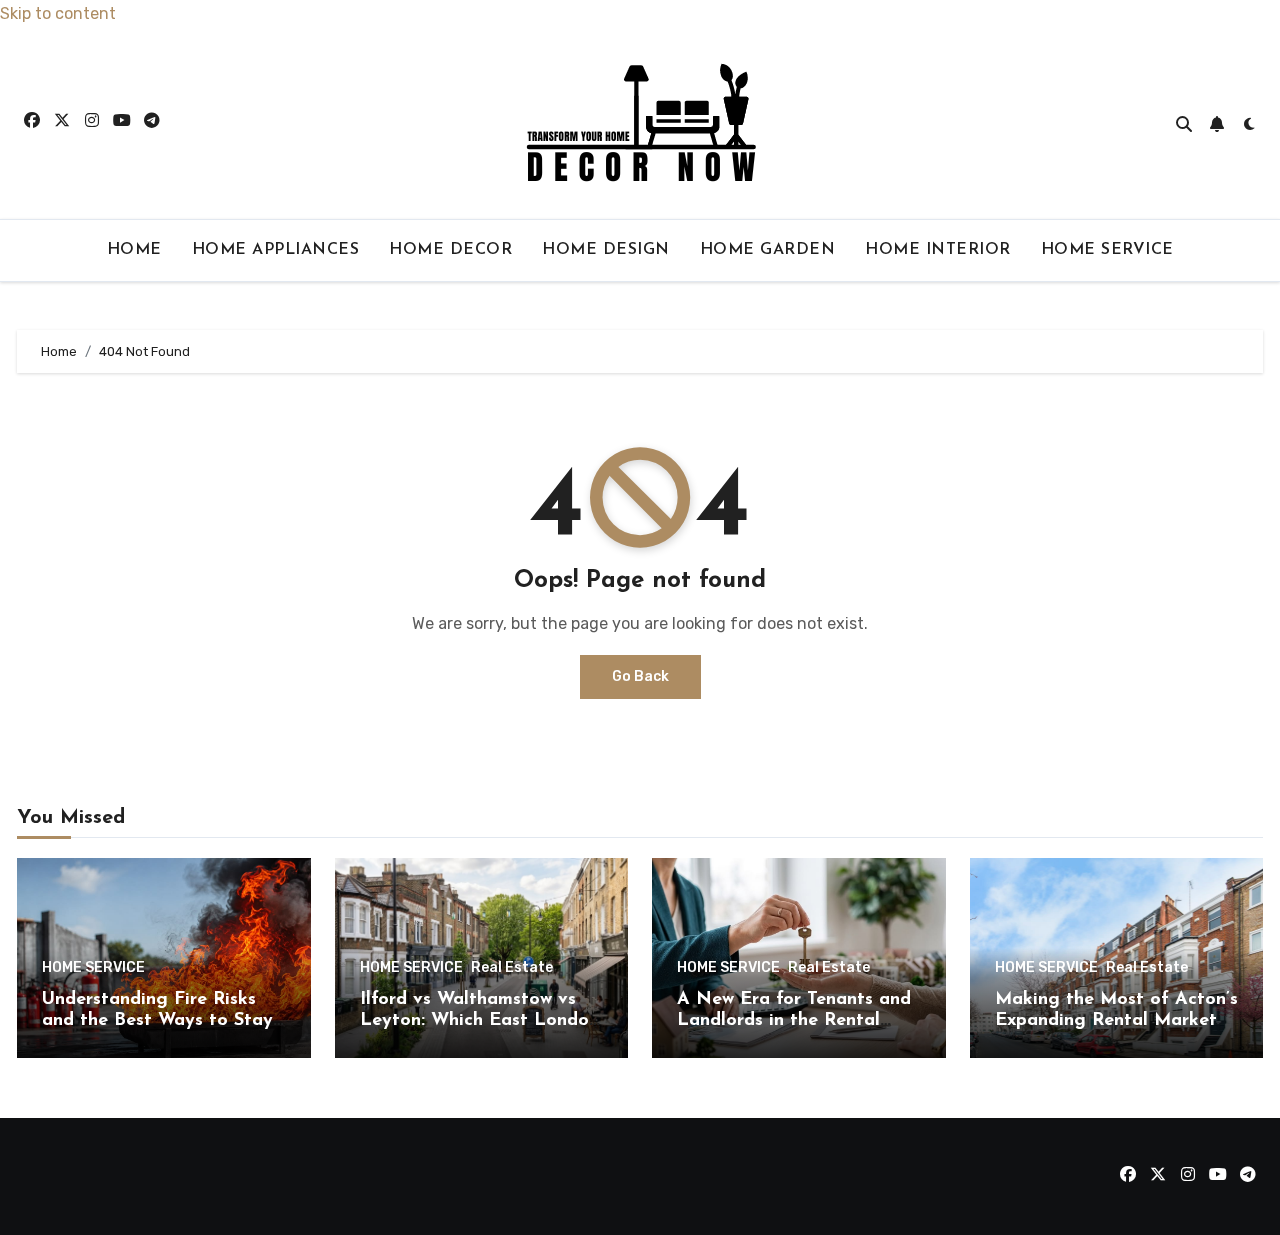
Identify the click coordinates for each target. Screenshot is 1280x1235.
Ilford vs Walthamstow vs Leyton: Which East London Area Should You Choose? (479, 1021)
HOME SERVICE (1107, 250)
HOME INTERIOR (938, 250)
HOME (134, 250)
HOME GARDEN (768, 250)
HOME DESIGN (606, 250)
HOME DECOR (450, 250)
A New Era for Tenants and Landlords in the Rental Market (794, 1021)
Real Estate (512, 968)
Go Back (640, 676)
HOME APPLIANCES (276, 250)
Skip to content (58, 13)
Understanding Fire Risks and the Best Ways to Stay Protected (157, 1021)
